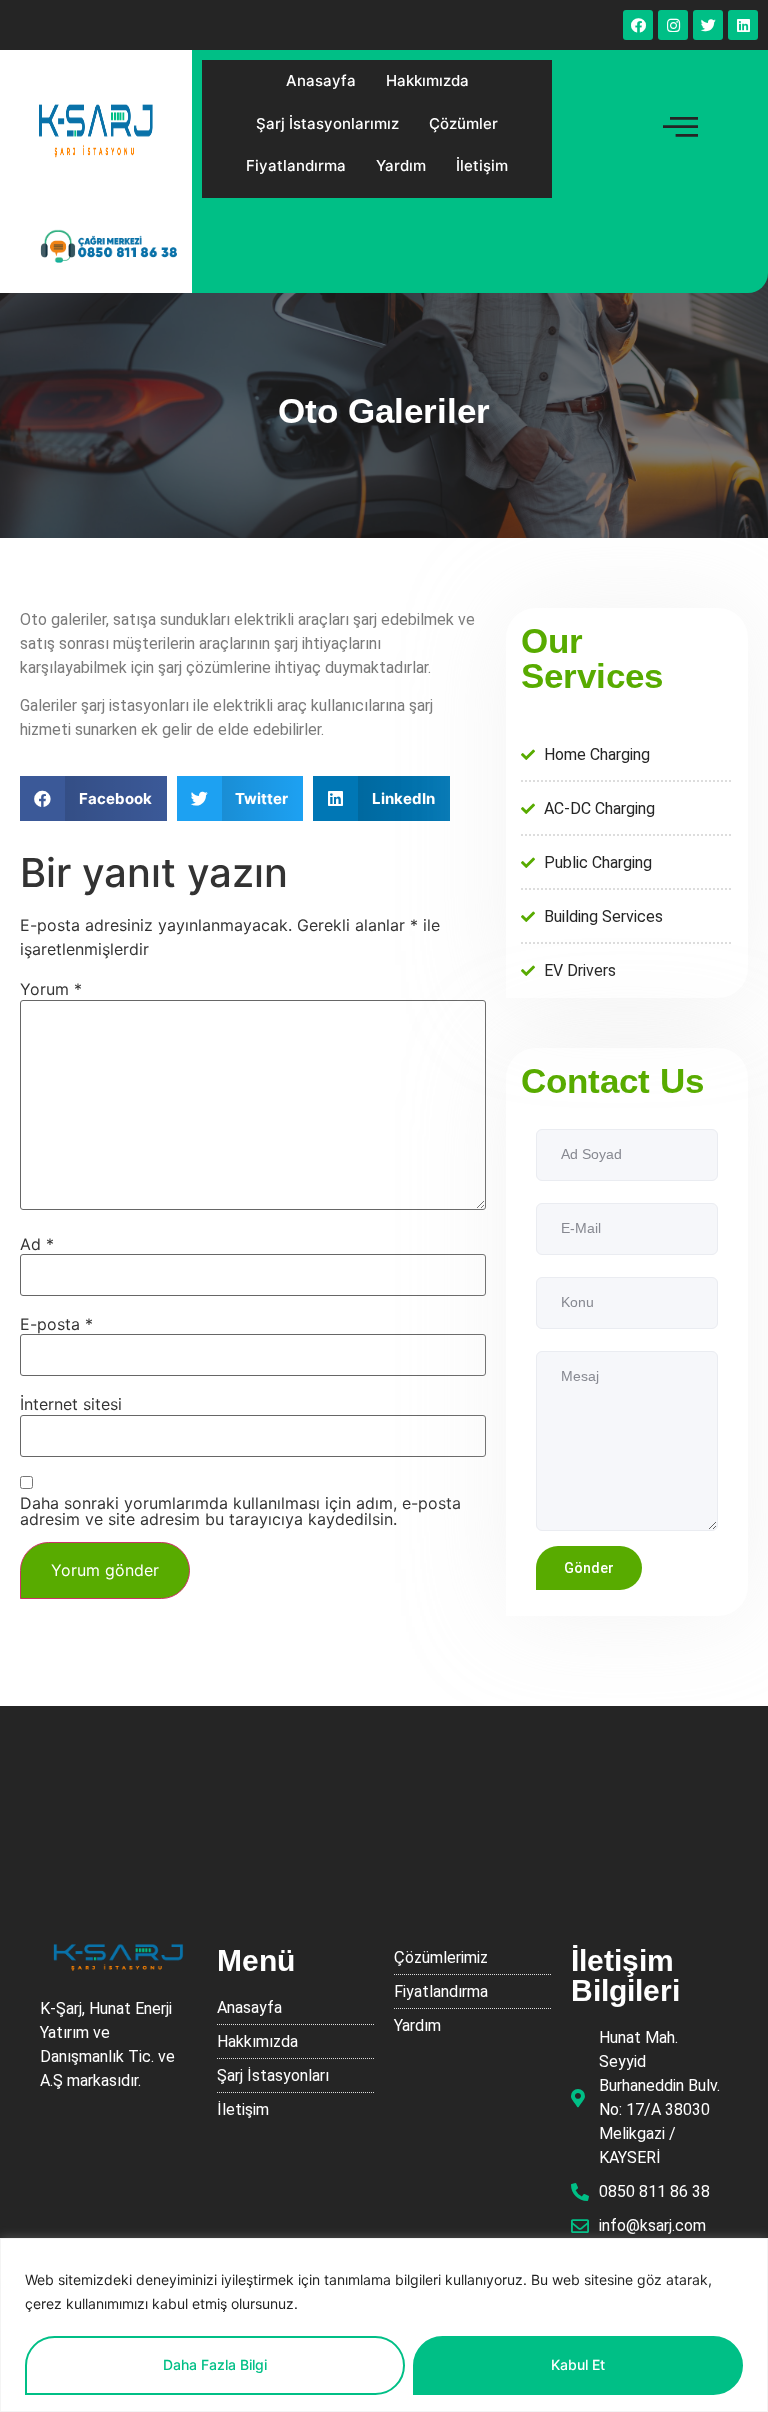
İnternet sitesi (71, 1404)
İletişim (482, 165)
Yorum (51, 989)
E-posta (56, 1324)
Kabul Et (578, 2364)
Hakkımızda (427, 80)
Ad (37, 1244)
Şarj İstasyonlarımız (327, 123)
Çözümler (463, 123)
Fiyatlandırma (296, 165)
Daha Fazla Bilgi (215, 2364)
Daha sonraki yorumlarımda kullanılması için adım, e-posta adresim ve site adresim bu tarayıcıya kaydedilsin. (240, 1511)
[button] (93, 798)
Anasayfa (321, 80)
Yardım (401, 165)
